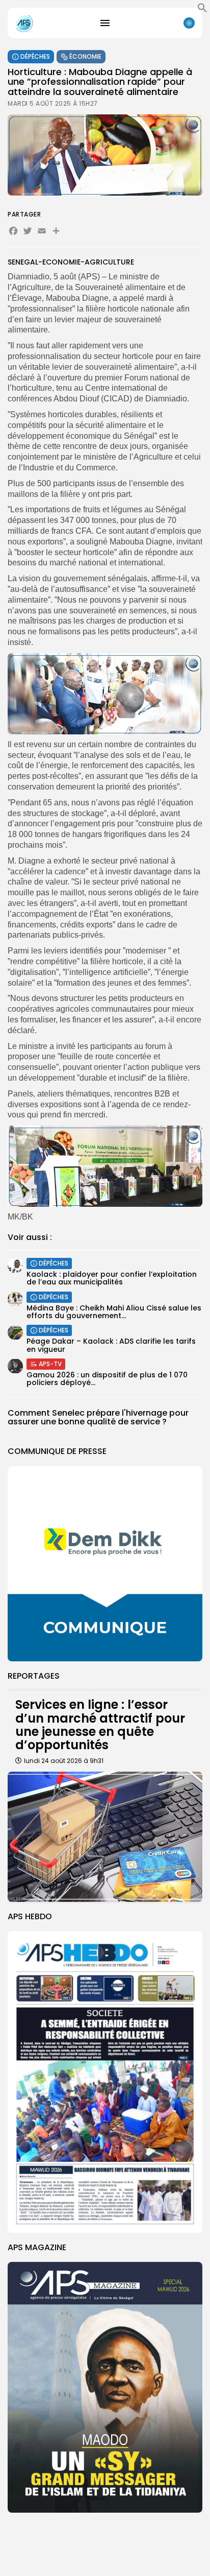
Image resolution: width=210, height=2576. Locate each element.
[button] (202, 10)
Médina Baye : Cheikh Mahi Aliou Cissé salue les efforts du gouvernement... (114, 1312)
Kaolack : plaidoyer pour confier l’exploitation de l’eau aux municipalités (112, 1278)
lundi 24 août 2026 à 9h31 (64, 1761)
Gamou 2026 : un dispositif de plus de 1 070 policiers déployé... (107, 1379)
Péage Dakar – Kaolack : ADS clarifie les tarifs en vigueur (111, 1345)
